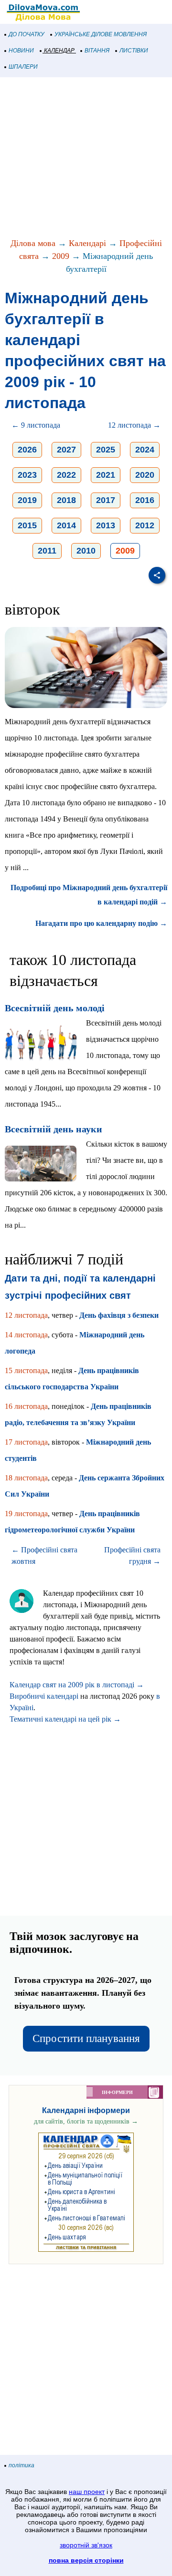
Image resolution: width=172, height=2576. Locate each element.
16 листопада (26, 1406)
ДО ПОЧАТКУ (27, 34)
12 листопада (26, 1315)
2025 (106, 450)
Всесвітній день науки (54, 1129)
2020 (145, 475)
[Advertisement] (86, 158)
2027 (66, 450)
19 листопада (26, 1514)
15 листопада (26, 1370)
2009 (61, 256)
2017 (106, 500)
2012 (145, 525)
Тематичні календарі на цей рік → (65, 1719)
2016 (145, 500)
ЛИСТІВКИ (134, 51)
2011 (47, 551)
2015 (27, 525)
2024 (145, 450)
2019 (27, 500)
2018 (66, 500)
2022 (66, 475)
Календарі (87, 243)
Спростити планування (86, 2038)
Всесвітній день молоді (55, 1008)
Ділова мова (33, 243)
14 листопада (26, 1335)
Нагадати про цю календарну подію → (101, 923)
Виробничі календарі (44, 1696)
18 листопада (26, 1478)
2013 (106, 525)
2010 (86, 551)
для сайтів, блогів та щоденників (86, 2121)
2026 (27, 450)
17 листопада (26, 1442)
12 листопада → (134, 425)
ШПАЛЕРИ (23, 67)
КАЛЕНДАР (59, 51)
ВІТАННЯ (97, 51)
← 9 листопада (36, 425)
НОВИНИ (21, 51)
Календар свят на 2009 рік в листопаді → (77, 1685)
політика (21, 2465)
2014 (66, 525)
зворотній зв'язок (86, 2545)
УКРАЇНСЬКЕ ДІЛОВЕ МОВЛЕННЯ (101, 34)
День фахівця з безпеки (119, 1315)
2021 (106, 475)
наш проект (87, 2492)
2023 (27, 475)
